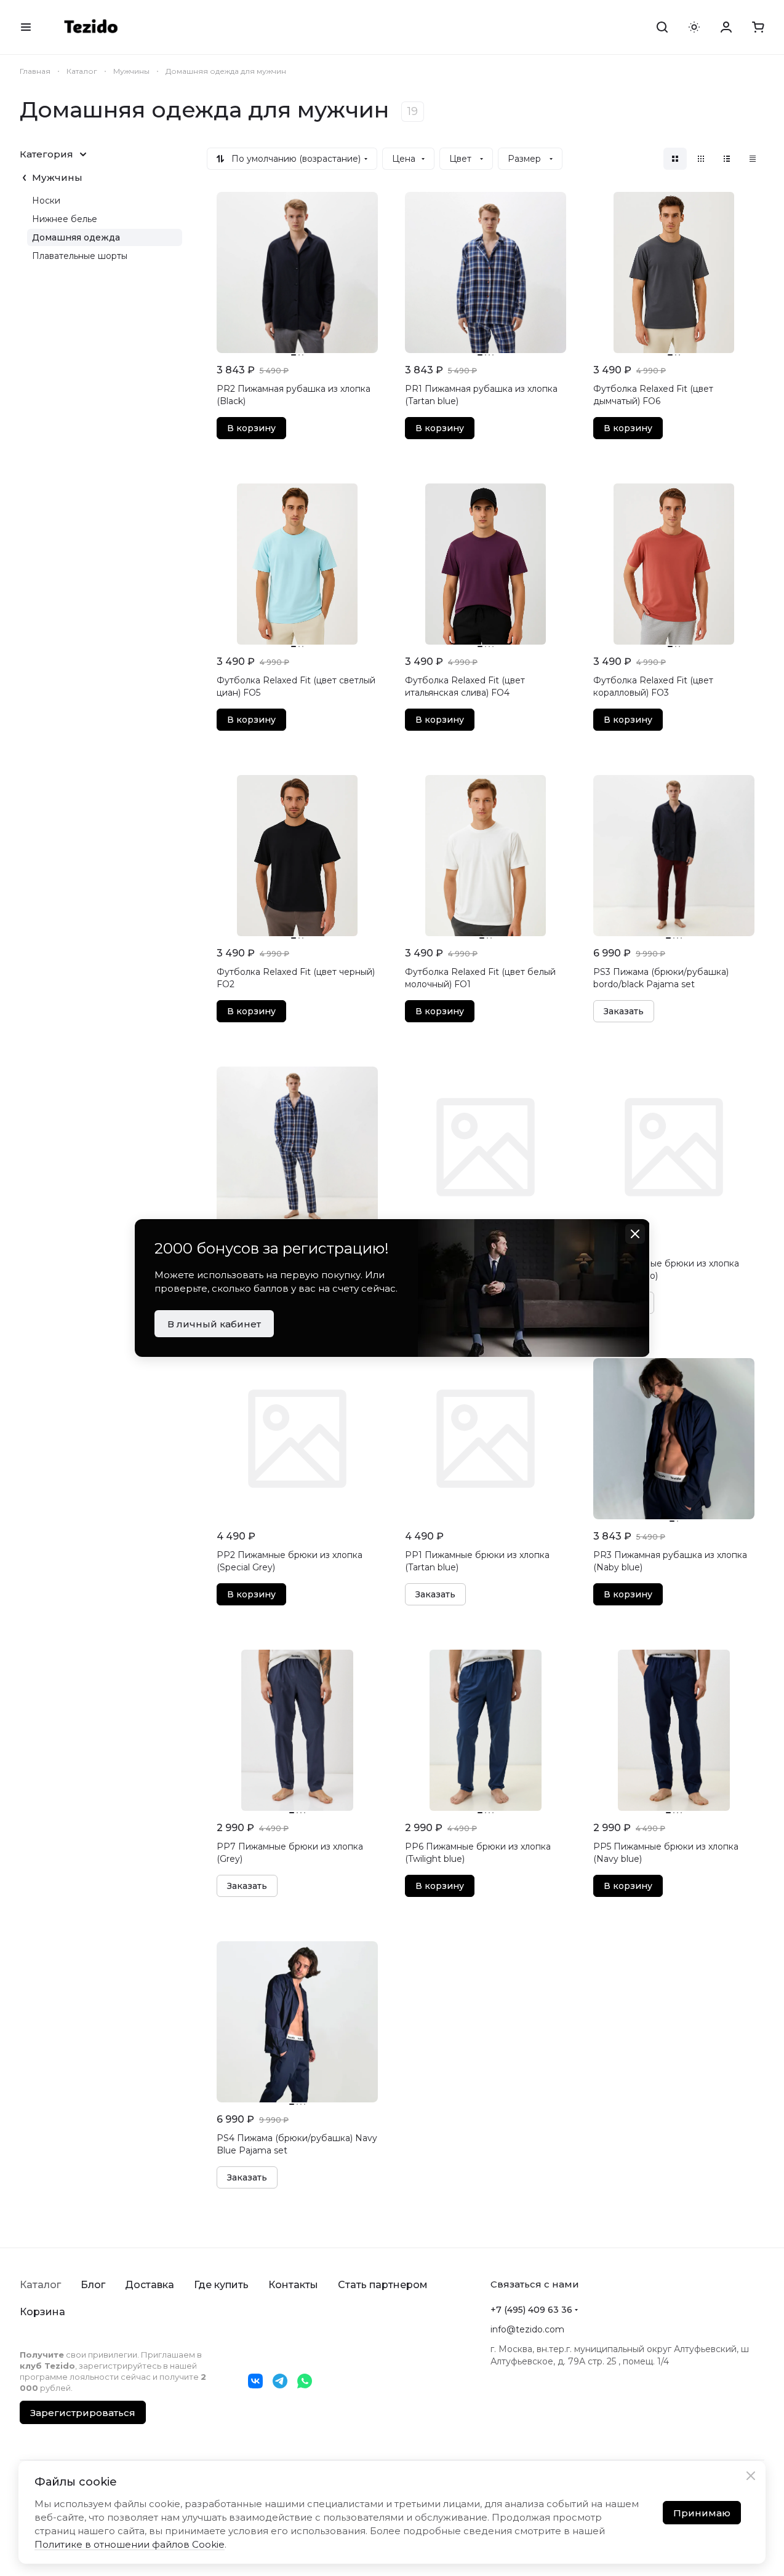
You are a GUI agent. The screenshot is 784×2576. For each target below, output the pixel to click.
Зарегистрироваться (83, 2413)
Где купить (221, 2285)
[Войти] (726, 27)
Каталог (40, 2285)
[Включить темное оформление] (694, 27)
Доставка (150, 2285)
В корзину (251, 428)
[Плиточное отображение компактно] (701, 159)
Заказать (624, 1011)
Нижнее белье (65, 219)
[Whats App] (305, 2381)
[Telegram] (280, 2381)
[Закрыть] (751, 2476)
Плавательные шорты (80, 256)
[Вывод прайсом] (753, 159)
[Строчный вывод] (727, 159)
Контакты (293, 2285)
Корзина (42, 2312)
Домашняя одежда (76, 237)
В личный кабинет (214, 1324)
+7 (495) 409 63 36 (531, 2310)
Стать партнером (383, 2285)
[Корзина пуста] (758, 27)
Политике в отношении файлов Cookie (130, 2544)
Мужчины (57, 177)
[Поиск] (662, 27)
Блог (93, 2285)
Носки (46, 201)
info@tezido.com (527, 2329)
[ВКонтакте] (255, 2381)
